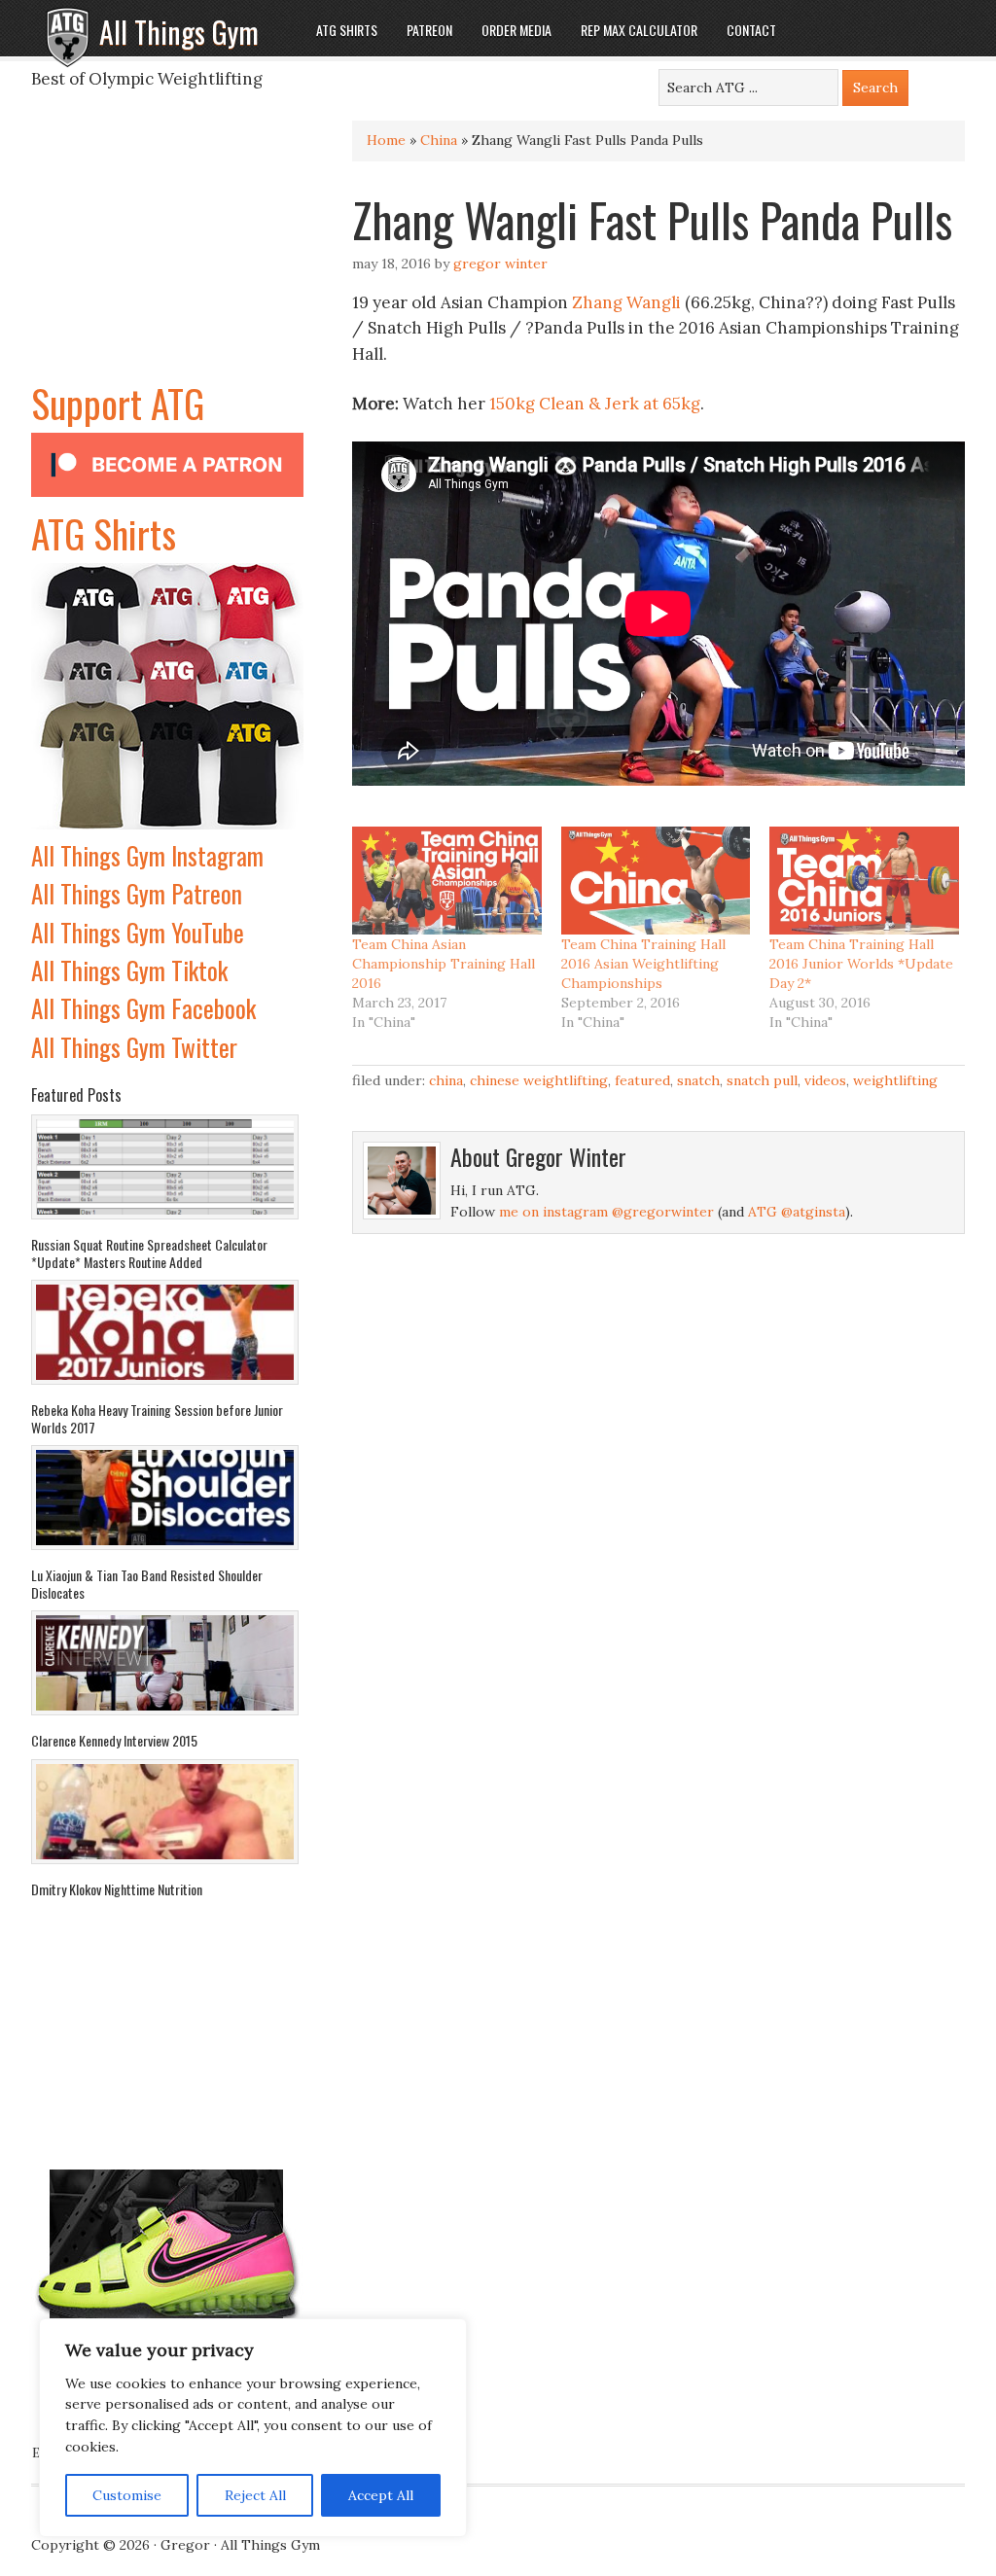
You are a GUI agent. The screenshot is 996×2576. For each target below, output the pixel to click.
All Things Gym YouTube (138, 932)
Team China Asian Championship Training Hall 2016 (444, 964)
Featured (642, 1080)
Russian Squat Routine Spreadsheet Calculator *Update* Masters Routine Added (149, 1253)
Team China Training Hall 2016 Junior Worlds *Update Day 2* (861, 964)
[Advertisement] (167, 252)
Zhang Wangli (626, 302)
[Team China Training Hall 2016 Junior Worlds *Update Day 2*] (864, 881)
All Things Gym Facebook (143, 1008)
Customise (127, 2495)
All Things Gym (179, 32)
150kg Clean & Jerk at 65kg (595, 404)
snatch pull (762, 1080)
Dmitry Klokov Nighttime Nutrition (117, 1889)
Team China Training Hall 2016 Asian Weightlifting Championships (643, 964)
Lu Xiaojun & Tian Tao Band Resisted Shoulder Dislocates (147, 1584)
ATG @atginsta (797, 1212)
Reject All (255, 2495)
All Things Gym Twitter (134, 1047)
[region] (253, 2428)
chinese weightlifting (539, 1080)
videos (825, 1080)
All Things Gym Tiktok (129, 970)
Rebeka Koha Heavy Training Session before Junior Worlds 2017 (157, 1418)
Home (386, 140)
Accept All (381, 2495)
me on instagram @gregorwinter (606, 1212)
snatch (698, 1080)
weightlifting (895, 1080)
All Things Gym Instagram (147, 855)
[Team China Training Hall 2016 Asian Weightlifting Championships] (656, 881)
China (439, 140)
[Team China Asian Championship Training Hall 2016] (447, 881)
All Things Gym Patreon (137, 893)
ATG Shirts (104, 533)
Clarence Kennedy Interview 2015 (114, 1740)
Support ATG (118, 403)
